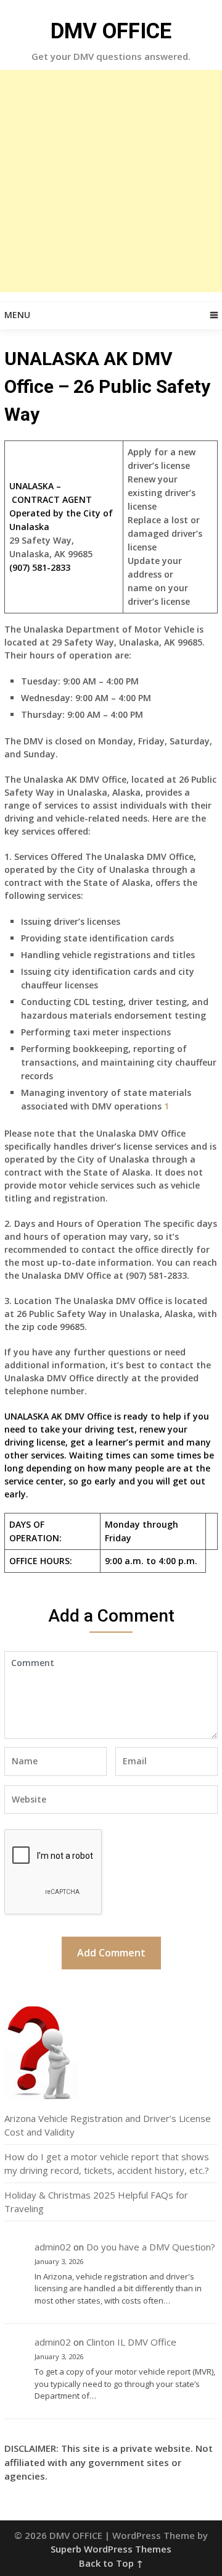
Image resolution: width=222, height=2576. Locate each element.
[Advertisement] (111, 181)
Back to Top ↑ (111, 2563)
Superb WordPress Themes (111, 2549)
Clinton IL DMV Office (131, 2342)
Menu (17, 315)
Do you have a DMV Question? (151, 2247)
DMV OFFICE (111, 31)
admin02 (53, 2247)
